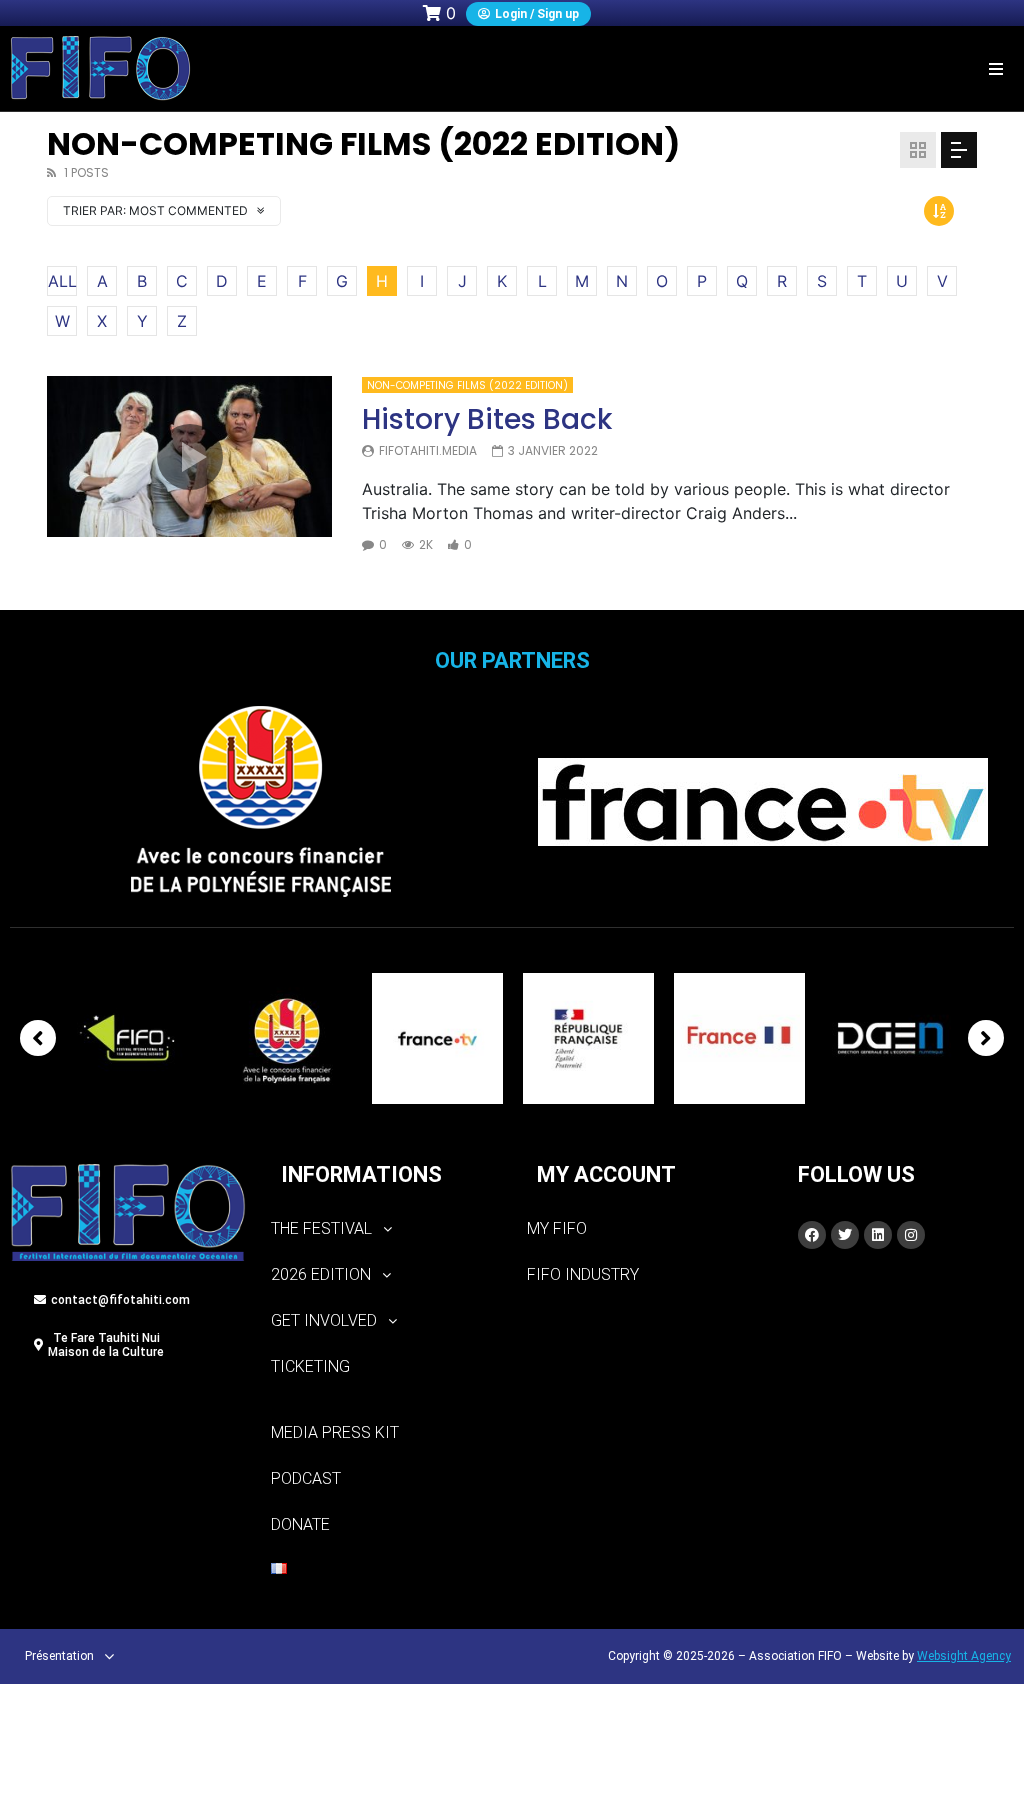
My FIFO (557, 1228)
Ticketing (310, 1366)
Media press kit (335, 1432)
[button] (996, 68)
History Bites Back (487, 419)
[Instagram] (911, 1235)
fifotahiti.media (428, 450)
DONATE (300, 1524)
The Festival (321, 1228)
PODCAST (306, 1478)
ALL (62, 281)
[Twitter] (845, 1235)
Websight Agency (964, 1656)
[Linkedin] (878, 1235)
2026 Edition (321, 1274)
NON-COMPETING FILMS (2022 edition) (467, 385)
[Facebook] (812, 1235)
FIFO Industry (583, 1274)
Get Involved (324, 1320)
